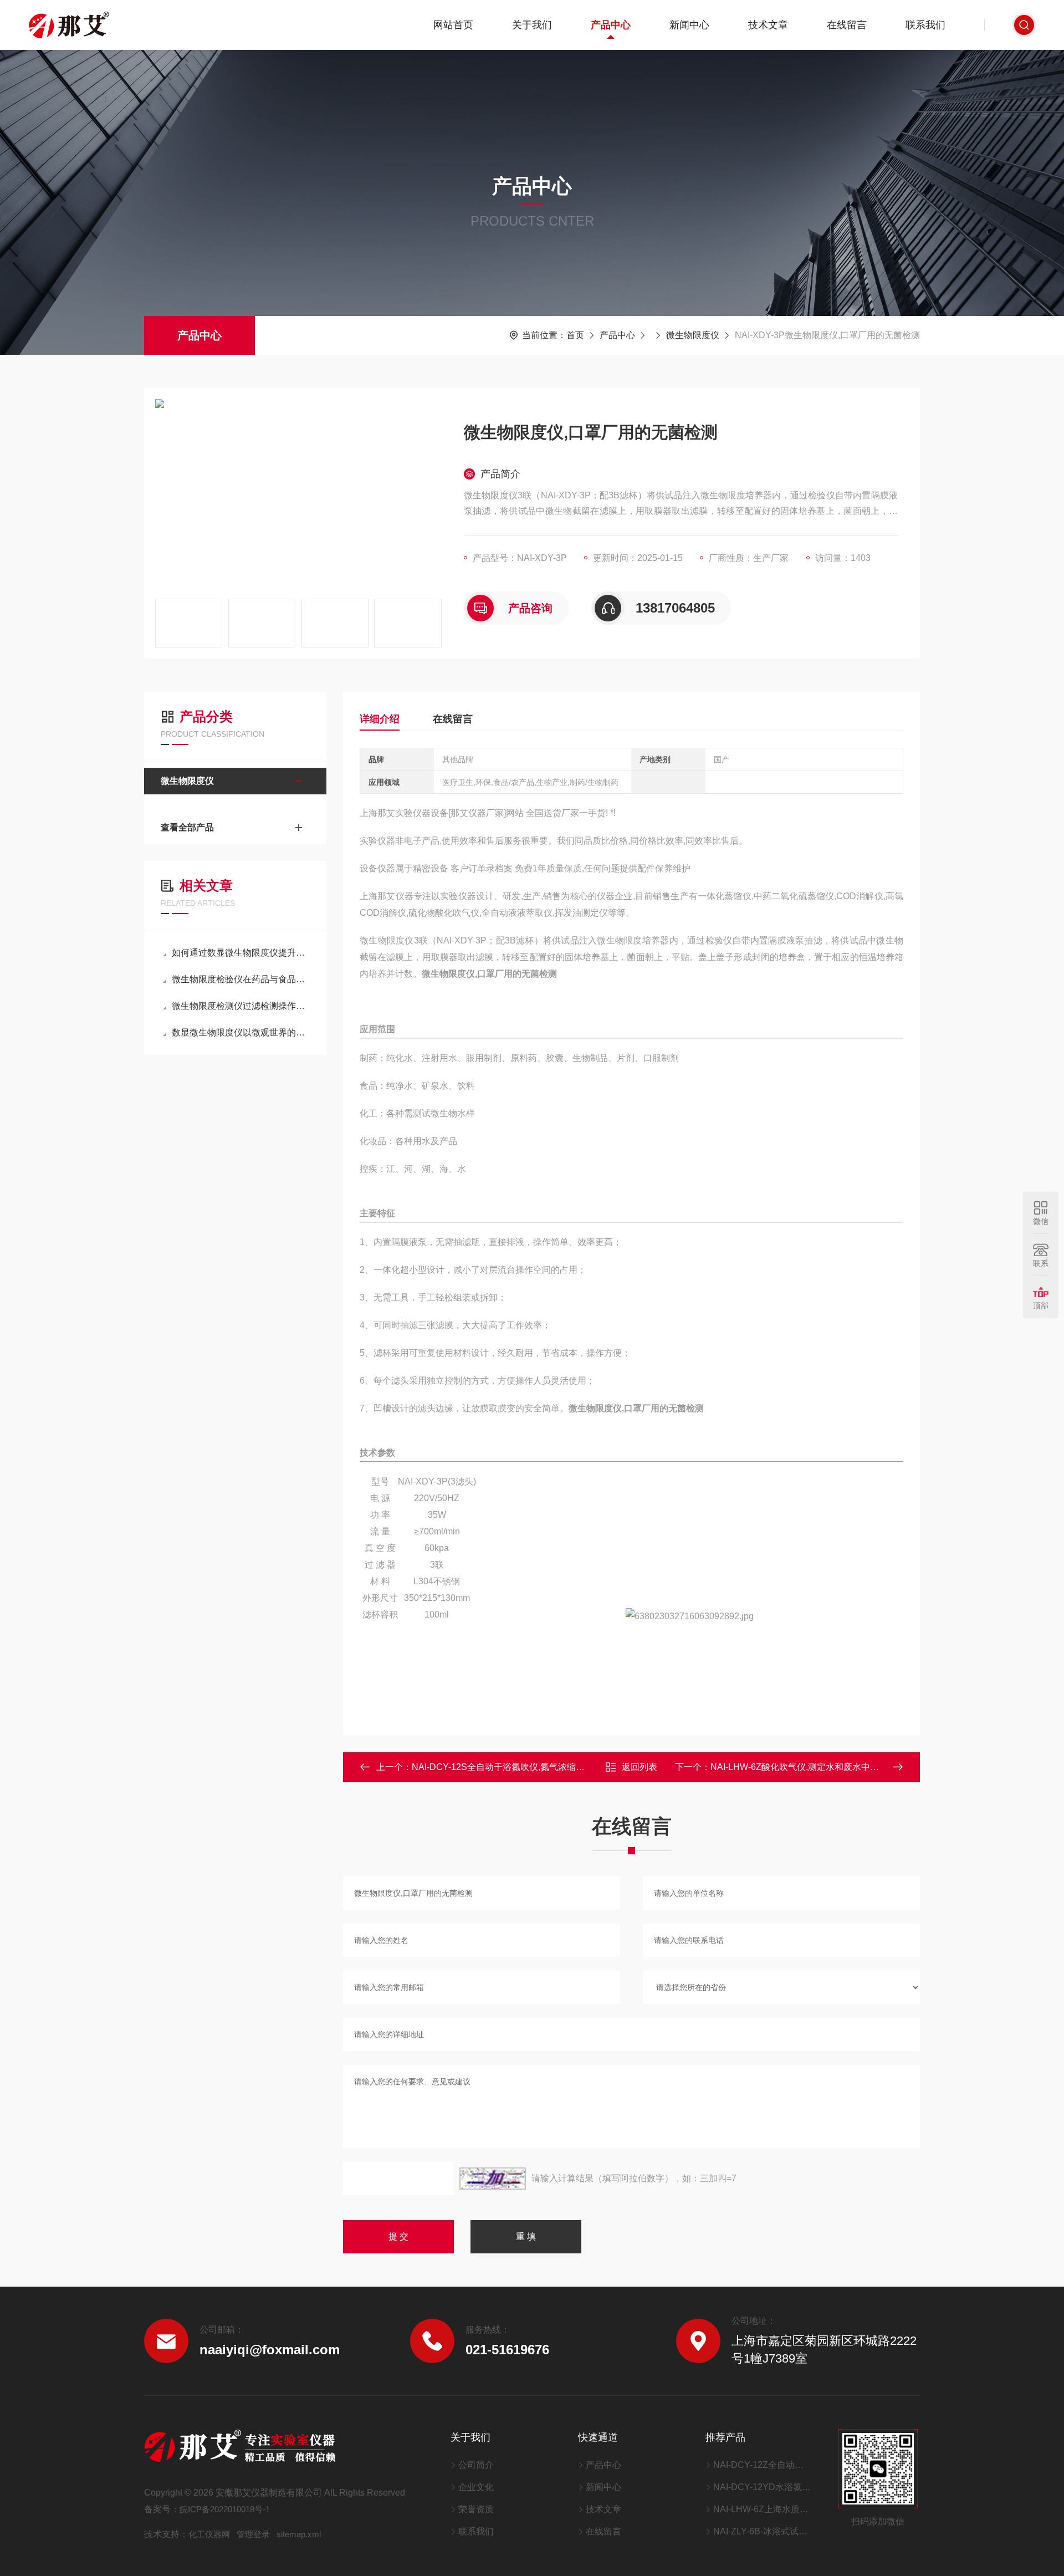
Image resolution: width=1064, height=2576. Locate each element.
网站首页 (453, 25)
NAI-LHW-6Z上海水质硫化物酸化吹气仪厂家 (762, 2509)
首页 (575, 335)
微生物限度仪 (693, 335)
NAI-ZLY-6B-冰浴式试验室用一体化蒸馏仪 (762, 2531)
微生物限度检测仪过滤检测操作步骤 (241, 1006)
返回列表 (640, 1767)
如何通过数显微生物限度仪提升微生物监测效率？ (241, 953)
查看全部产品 (187, 827)
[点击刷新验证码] (493, 2179)
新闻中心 (689, 25)
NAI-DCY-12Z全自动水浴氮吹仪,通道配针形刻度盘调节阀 (762, 2465)
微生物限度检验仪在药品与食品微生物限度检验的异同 (241, 979)
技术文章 (768, 25)
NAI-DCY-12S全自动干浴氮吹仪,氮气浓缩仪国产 (507, 1767)
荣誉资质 (476, 2509)
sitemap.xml (299, 2534)
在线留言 (847, 25)
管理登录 (253, 2534)
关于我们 (532, 25)
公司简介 (476, 2465)
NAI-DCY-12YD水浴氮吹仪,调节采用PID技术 (762, 2487)
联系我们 (925, 25)
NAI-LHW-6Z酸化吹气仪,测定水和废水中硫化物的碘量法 (821, 1767)
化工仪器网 (209, 2534)
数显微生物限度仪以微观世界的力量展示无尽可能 (241, 1032)
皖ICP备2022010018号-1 (225, 2509)
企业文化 (476, 2487)
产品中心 (611, 25)
